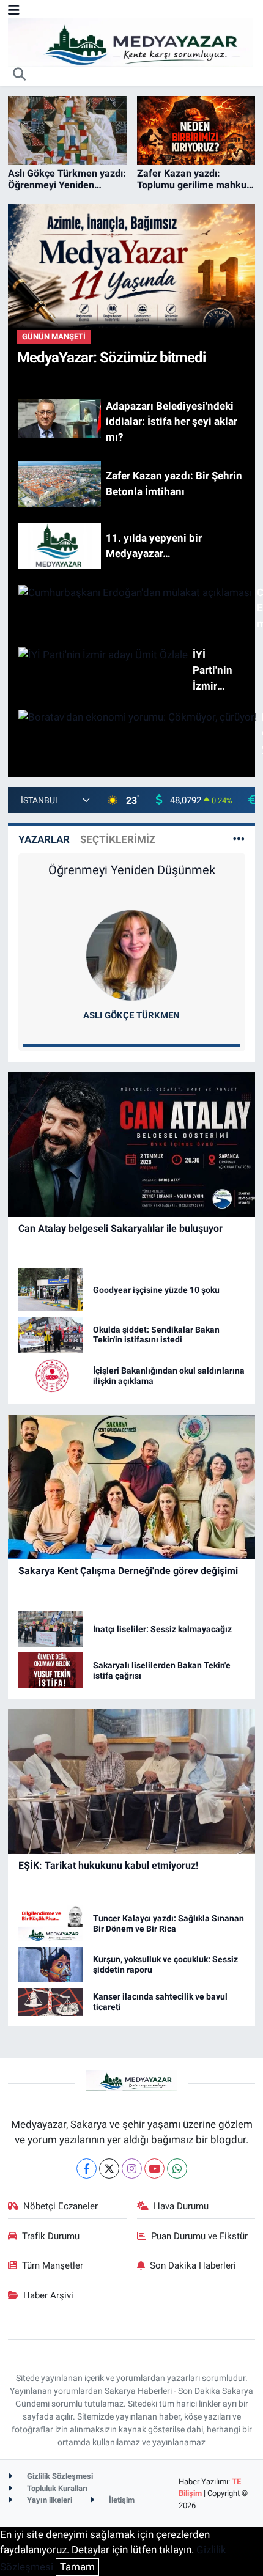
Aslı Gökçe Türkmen (131, 1015)
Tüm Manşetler (53, 2265)
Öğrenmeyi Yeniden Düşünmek (132, 870)
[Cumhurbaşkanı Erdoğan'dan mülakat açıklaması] (132, 609)
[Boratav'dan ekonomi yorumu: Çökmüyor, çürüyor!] (132, 733)
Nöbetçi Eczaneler (61, 2206)
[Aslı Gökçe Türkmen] (131, 954)
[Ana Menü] (14, 10)
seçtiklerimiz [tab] (118, 839)
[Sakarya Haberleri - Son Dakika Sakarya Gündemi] (130, 42)
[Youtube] (154, 2169)
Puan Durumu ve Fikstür (199, 2236)
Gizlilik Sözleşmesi (59, 2476)
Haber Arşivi (48, 2295)
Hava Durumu (181, 2206)
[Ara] (20, 75)
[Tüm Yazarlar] (239, 839)
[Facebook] (87, 2169)
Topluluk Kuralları (57, 2488)
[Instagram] (132, 2169)
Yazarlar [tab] (44, 839)
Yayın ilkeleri (49, 2500)
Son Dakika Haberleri (193, 2265)
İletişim (121, 2500)
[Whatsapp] (177, 2169)
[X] (109, 2169)
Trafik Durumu (51, 2236)
